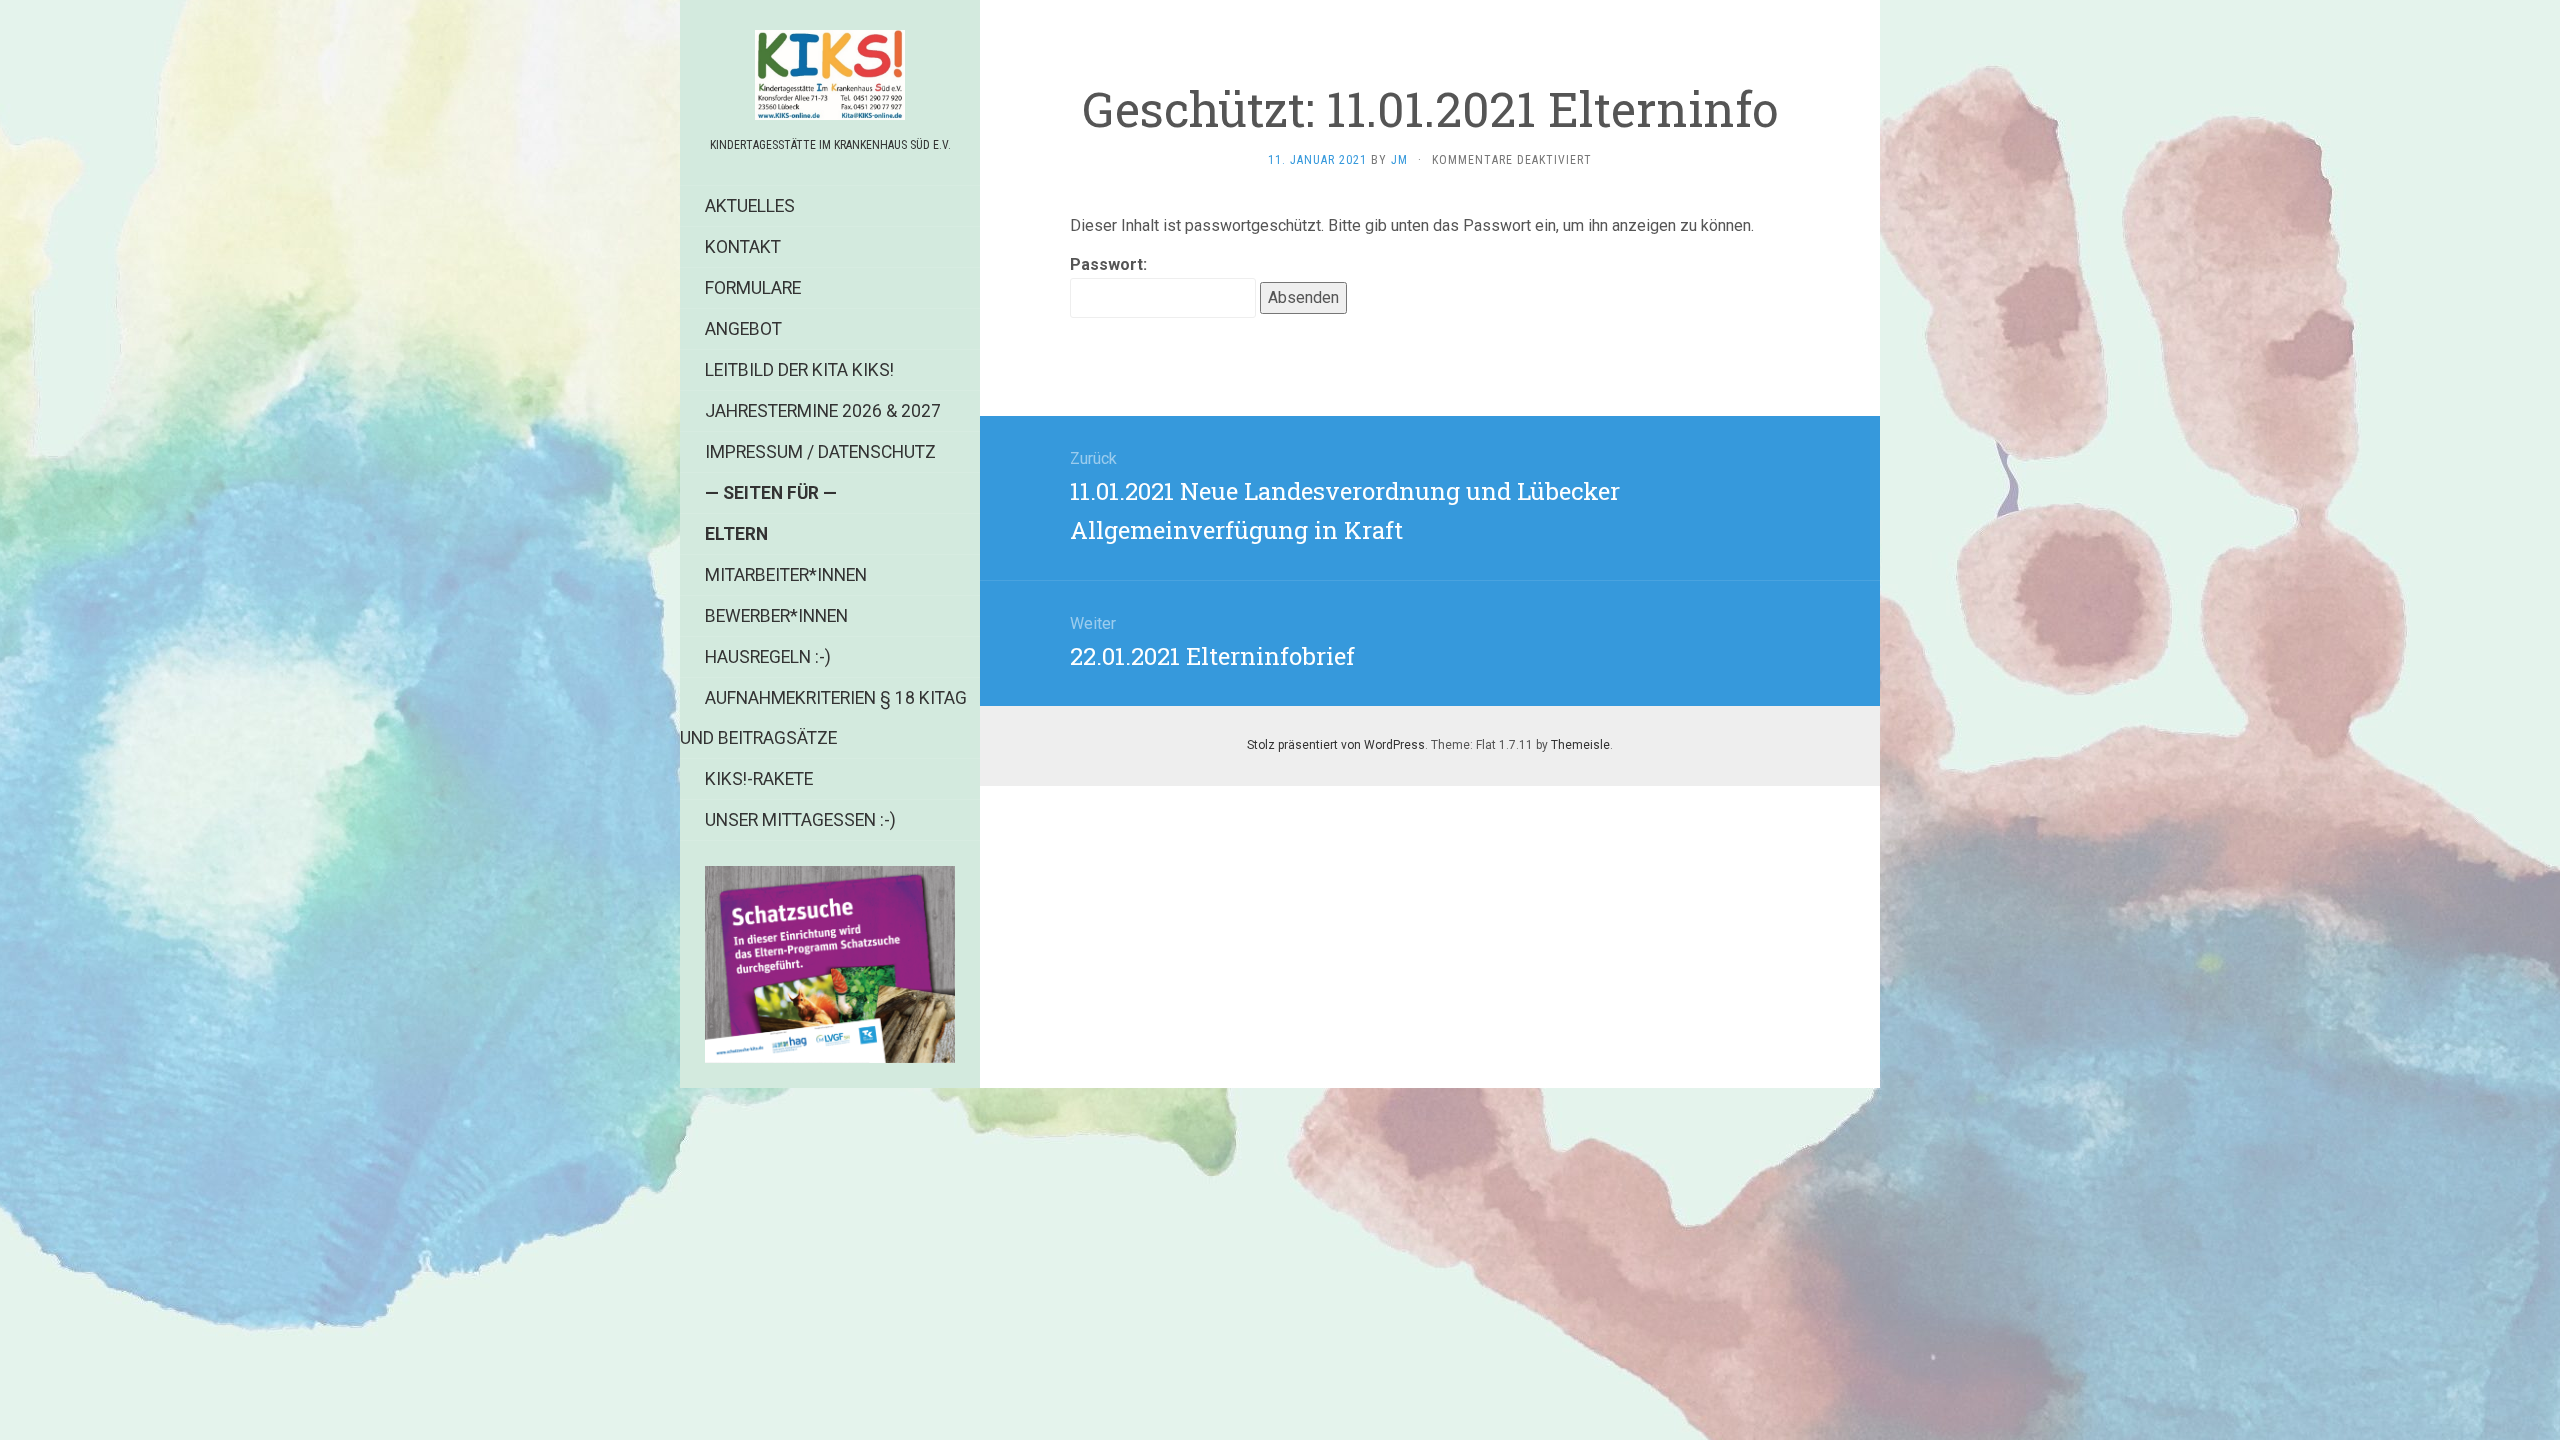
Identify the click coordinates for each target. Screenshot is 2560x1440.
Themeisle (1580, 745)
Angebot (743, 329)
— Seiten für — (771, 493)
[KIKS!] (830, 75)
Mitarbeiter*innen (786, 575)
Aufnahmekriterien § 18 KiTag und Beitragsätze (823, 718)
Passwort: (1108, 264)
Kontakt (743, 247)
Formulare (753, 288)
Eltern (736, 534)
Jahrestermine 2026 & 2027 (823, 411)
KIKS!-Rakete (759, 779)
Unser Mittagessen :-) (800, 820)
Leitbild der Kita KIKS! (799, 370)
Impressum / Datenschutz (820, 452)
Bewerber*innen (776, 616)
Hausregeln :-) (768, 657)
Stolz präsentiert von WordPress (1336, 745)
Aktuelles (750, 206)
